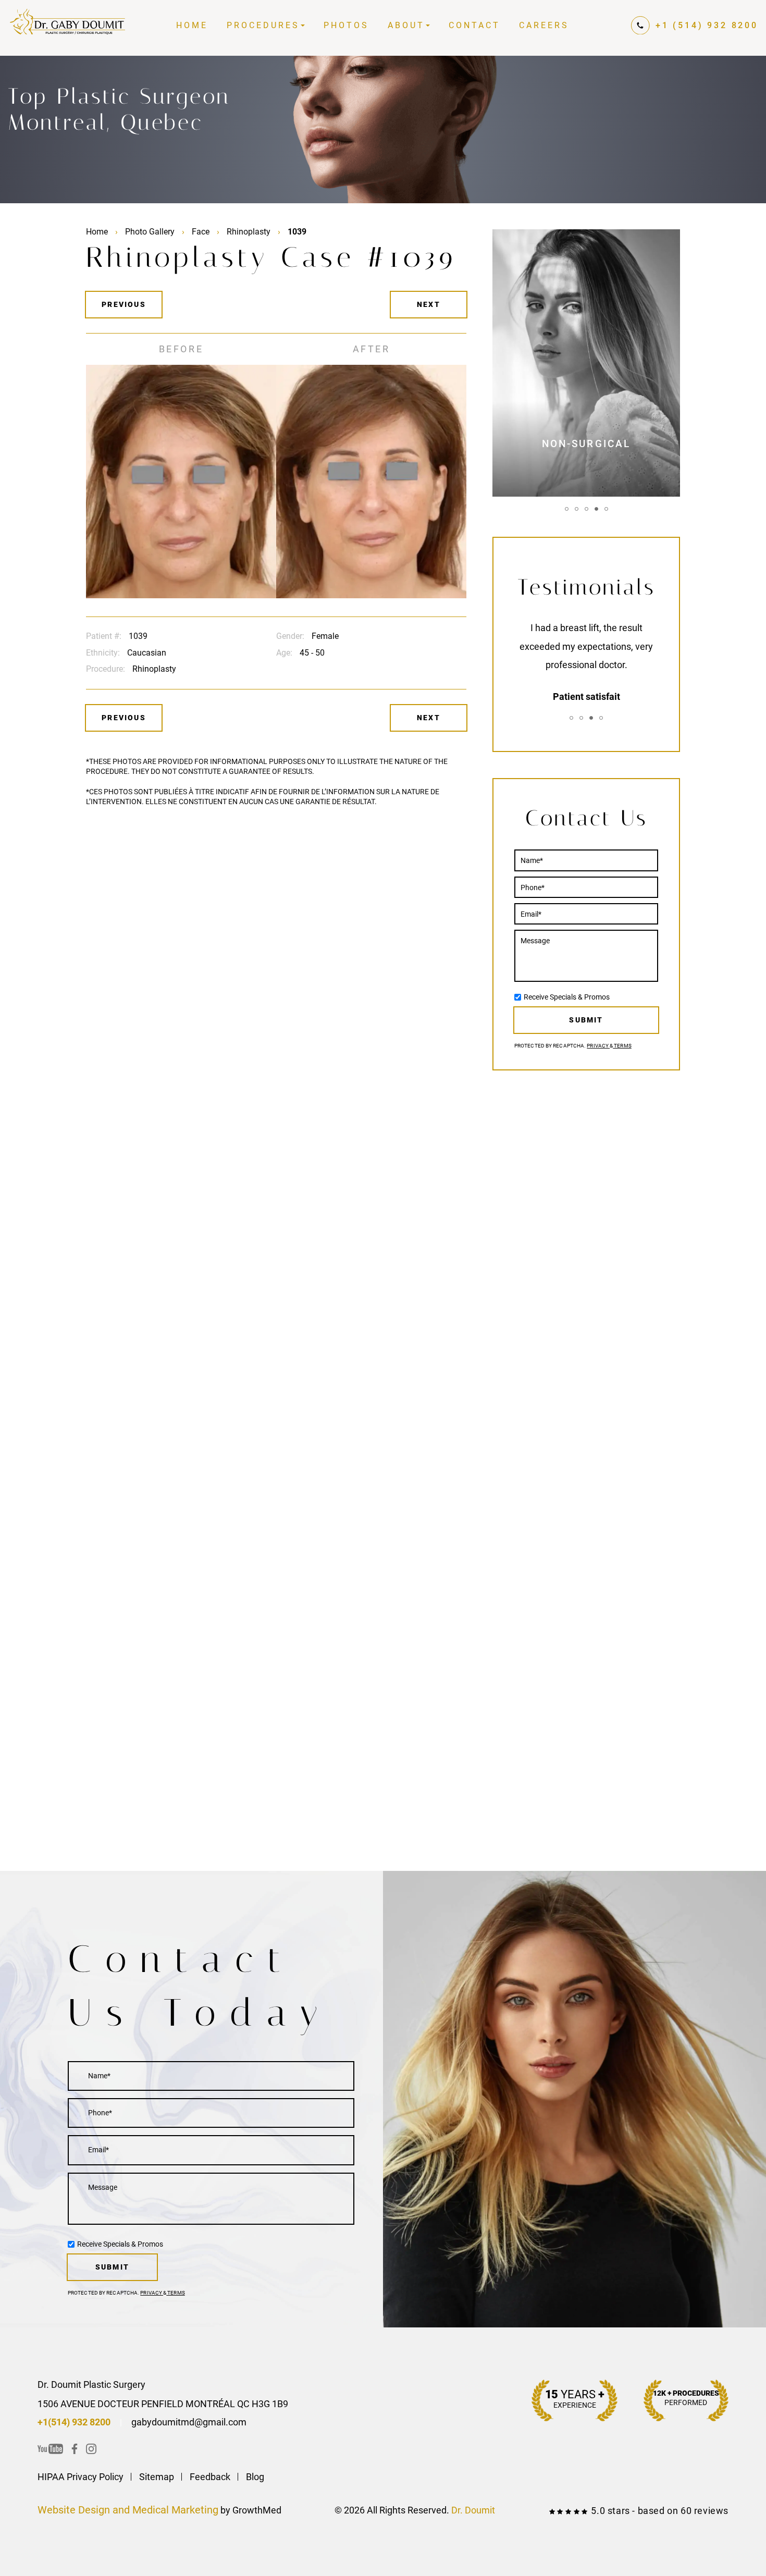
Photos (346, 25)
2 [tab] (577, 509)
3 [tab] (586, 509)
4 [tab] (596, 509)
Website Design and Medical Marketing (128, 2510)
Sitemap (157, 2477)
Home (192, 25)
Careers (544, 25)
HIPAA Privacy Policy (81, 2477)
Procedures (263, 25)
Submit (586, 1020)
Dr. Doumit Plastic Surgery (91, 2384)
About (406, 25)
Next (429, 304)
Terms (622, 1046)
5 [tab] (606, 509)
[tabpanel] (586, 363)
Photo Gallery (150, 232)
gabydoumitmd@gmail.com (189, 2422)
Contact (474, 25)
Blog (255, 2477)
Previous (124, 304)
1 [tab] (567, 509)
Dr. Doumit (473, 2510)
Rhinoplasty (249, 232)
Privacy (598, 1046)
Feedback (210, 2477)
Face (201, 232)
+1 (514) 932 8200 (707, 25)
